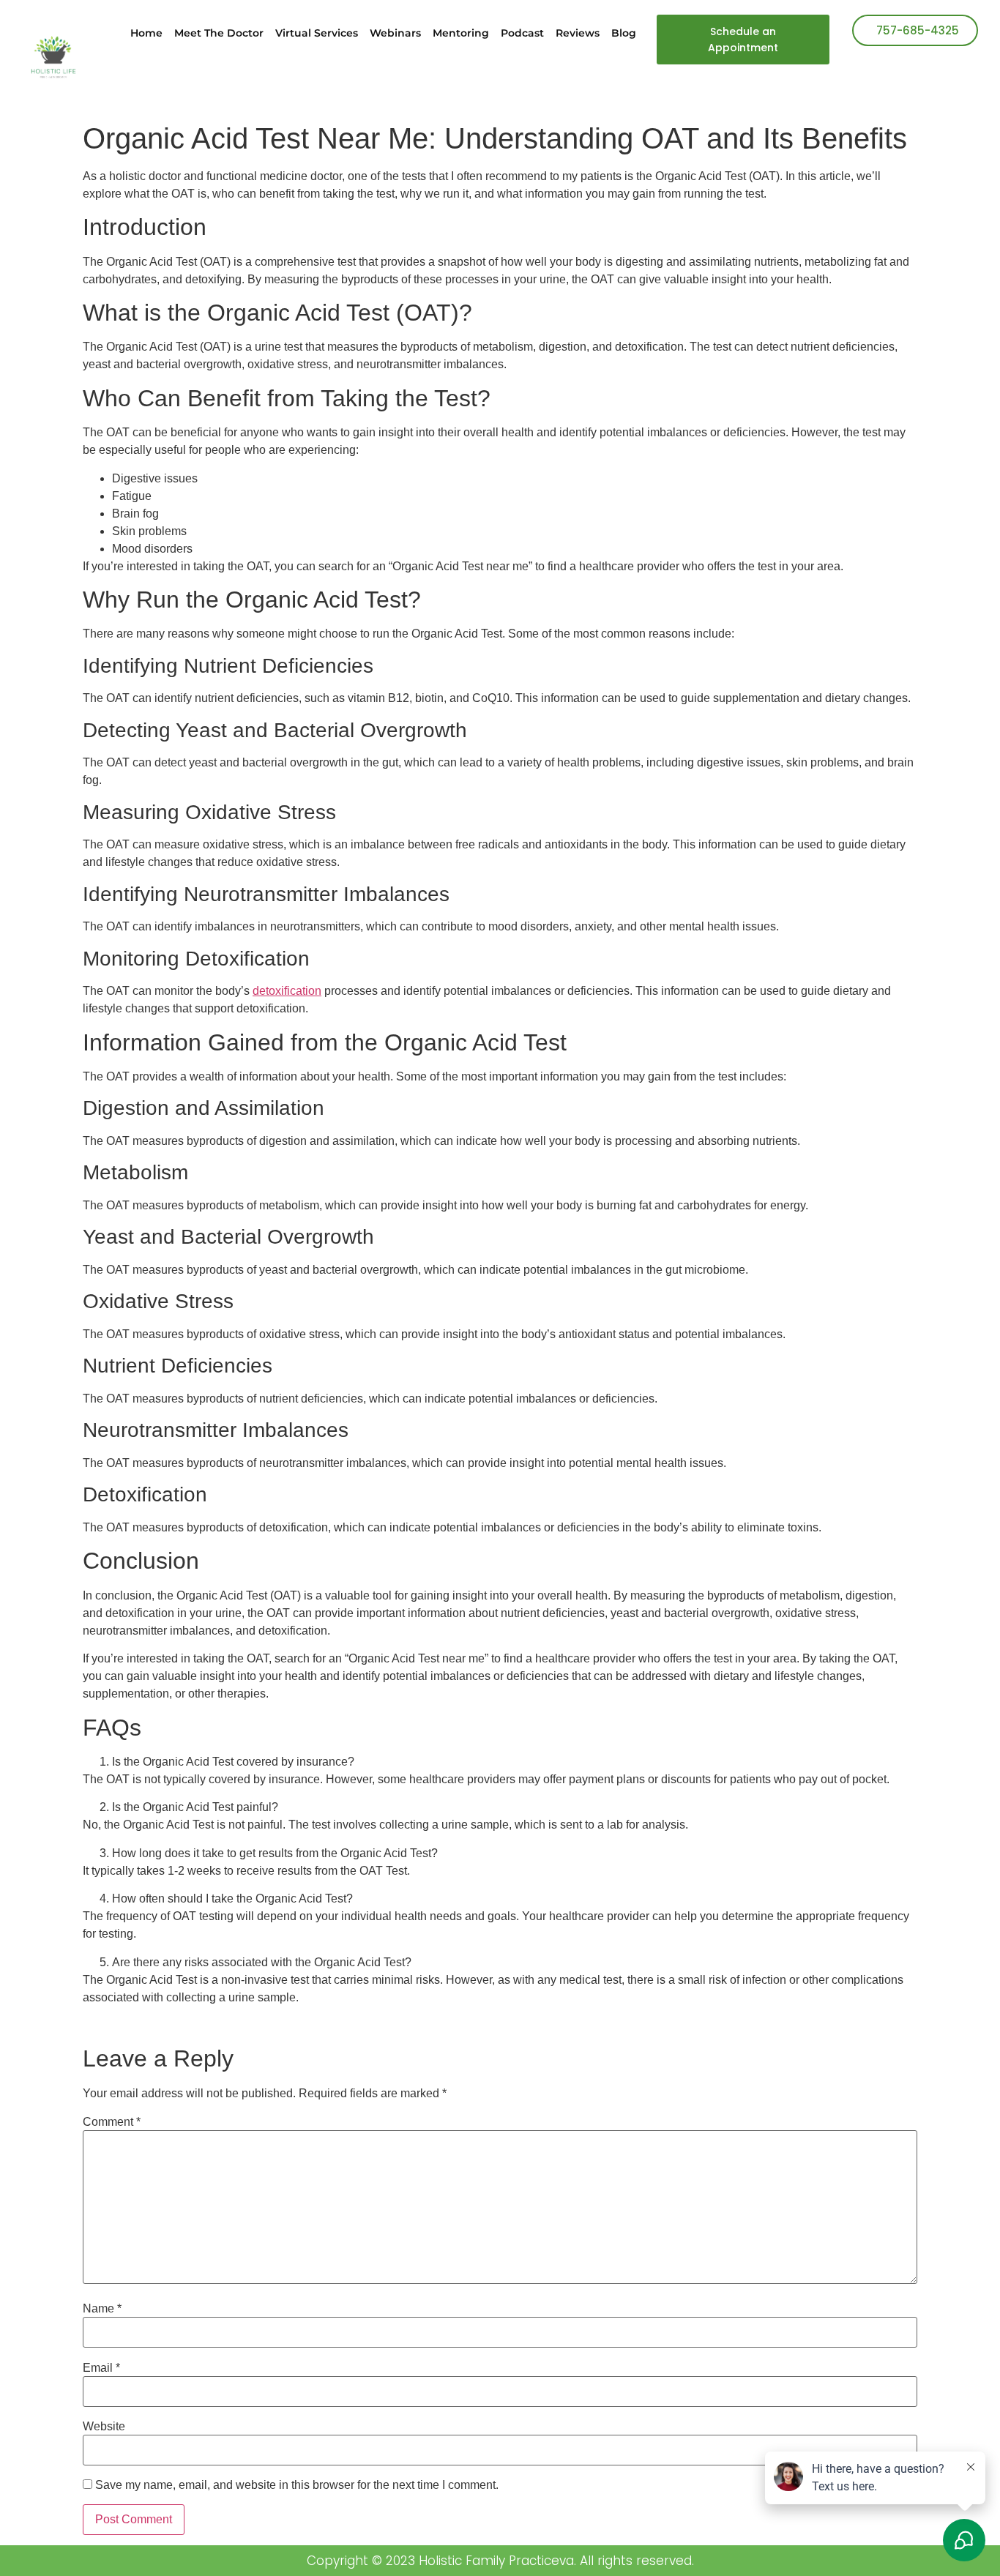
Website (104, 2427)
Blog (624, 33)
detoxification (287, 991)
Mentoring (461, 33)
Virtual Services (317, 33)
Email (101, 2368)
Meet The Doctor (219, 33)
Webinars (395, 33)
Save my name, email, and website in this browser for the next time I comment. (297, 2485)
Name (102, 2309)
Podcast (522, 33)
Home (146, 33)
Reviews (578, 33)
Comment (112, 2122)
